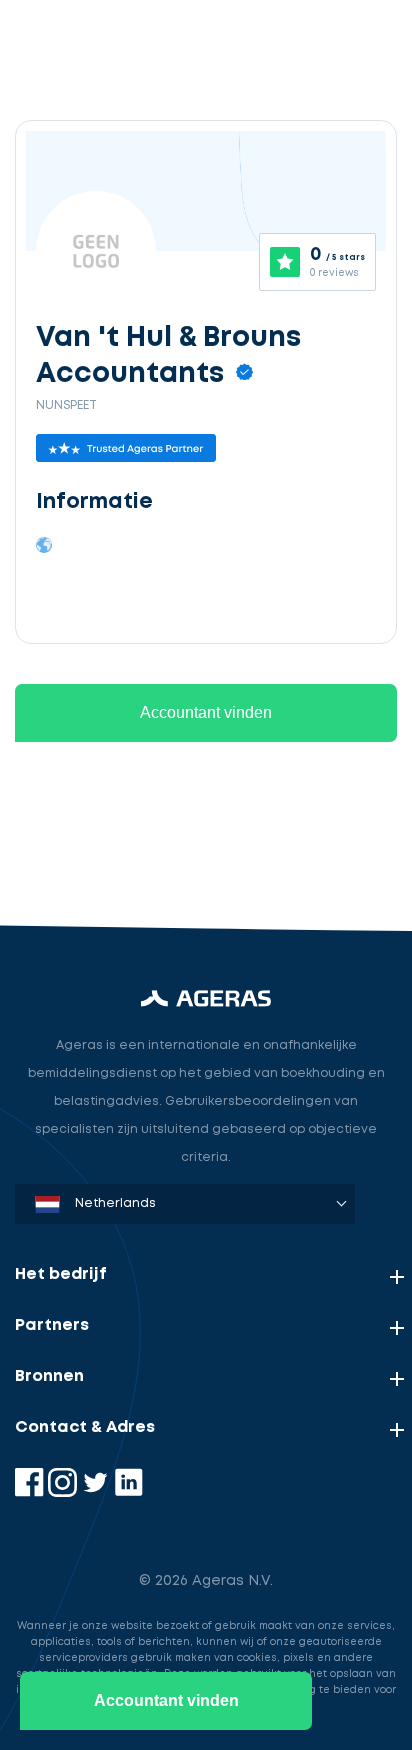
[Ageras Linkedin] (128, 1492)
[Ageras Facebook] (31, 1492)
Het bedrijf (61, 1274)
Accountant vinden (166, 1700)
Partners (52, 1325)
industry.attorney (101, 840)
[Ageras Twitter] (97, 1492)
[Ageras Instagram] (64, 1492)
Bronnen (49, 1376)
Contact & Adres (85, 1427)
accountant (77, 747)
